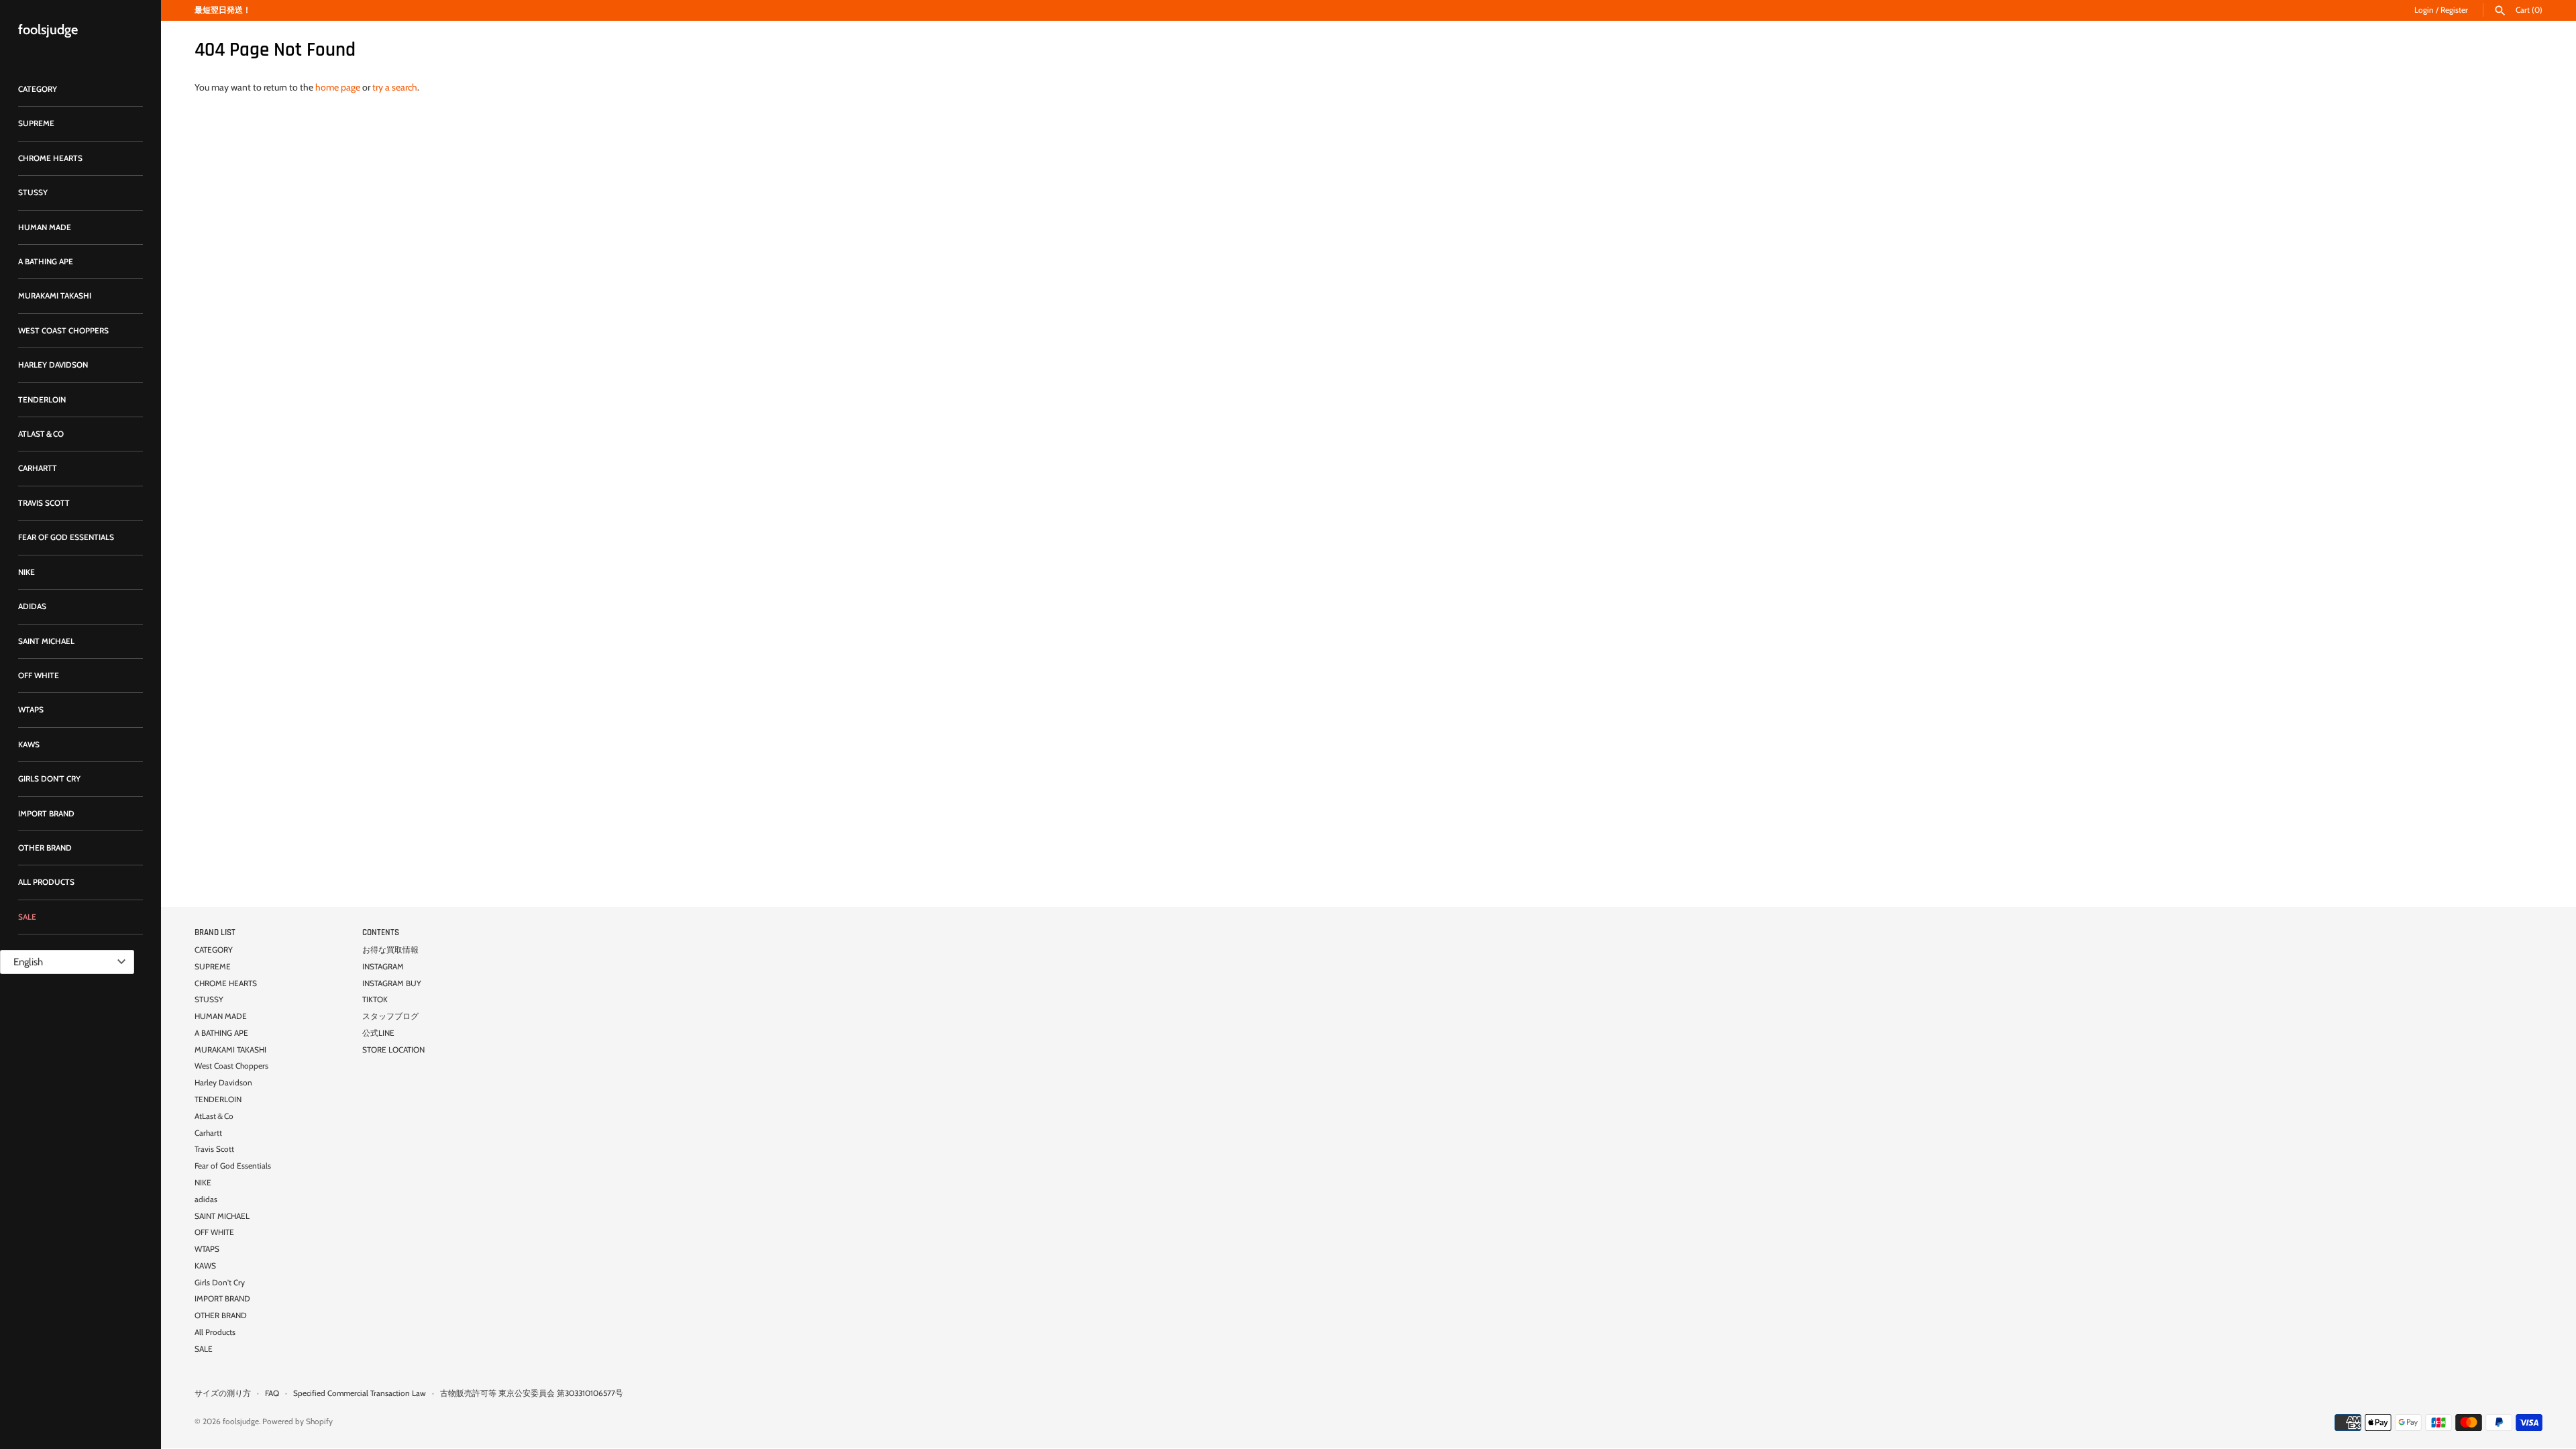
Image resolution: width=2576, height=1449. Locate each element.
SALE (27, 917)
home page (338, 87)
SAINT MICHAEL (46, 641)
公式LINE (378, 1033)
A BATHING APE (46, 262)
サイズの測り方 (223, 1393)
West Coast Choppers (63, 331)
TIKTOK (375, 1000)
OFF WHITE (39, 676)
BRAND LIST (215, 932)
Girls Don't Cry (49, 779)
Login (2424, 10)
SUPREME (36, 123)
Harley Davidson (53, 365)
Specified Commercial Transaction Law (360, 1393)
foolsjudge (241, 1421)
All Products (46, 882)
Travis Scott (44, 503)
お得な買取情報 (390, 950)
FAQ (272, 1393)
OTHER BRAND (45, 848)
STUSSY (33, 193)
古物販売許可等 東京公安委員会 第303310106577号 (532, 1393)
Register (2454, 10)
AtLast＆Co (41, 434)
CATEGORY (38, 89)
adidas (32, 606)
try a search (395, 87)
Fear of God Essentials (66, 537)
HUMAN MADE (45, 227)
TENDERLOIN (42, 400)
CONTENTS (381, 932)
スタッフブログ (390, 1016)
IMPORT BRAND (46, 814)
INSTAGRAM (383, 967)
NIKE (26, 572)
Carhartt (38, 468)
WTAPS (31, 710)
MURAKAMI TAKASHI (55, 296)
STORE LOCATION (393, 1050)
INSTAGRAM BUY (392, 983)
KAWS (29, 745)
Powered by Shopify (298, 1421)
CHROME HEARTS (50, 158)
